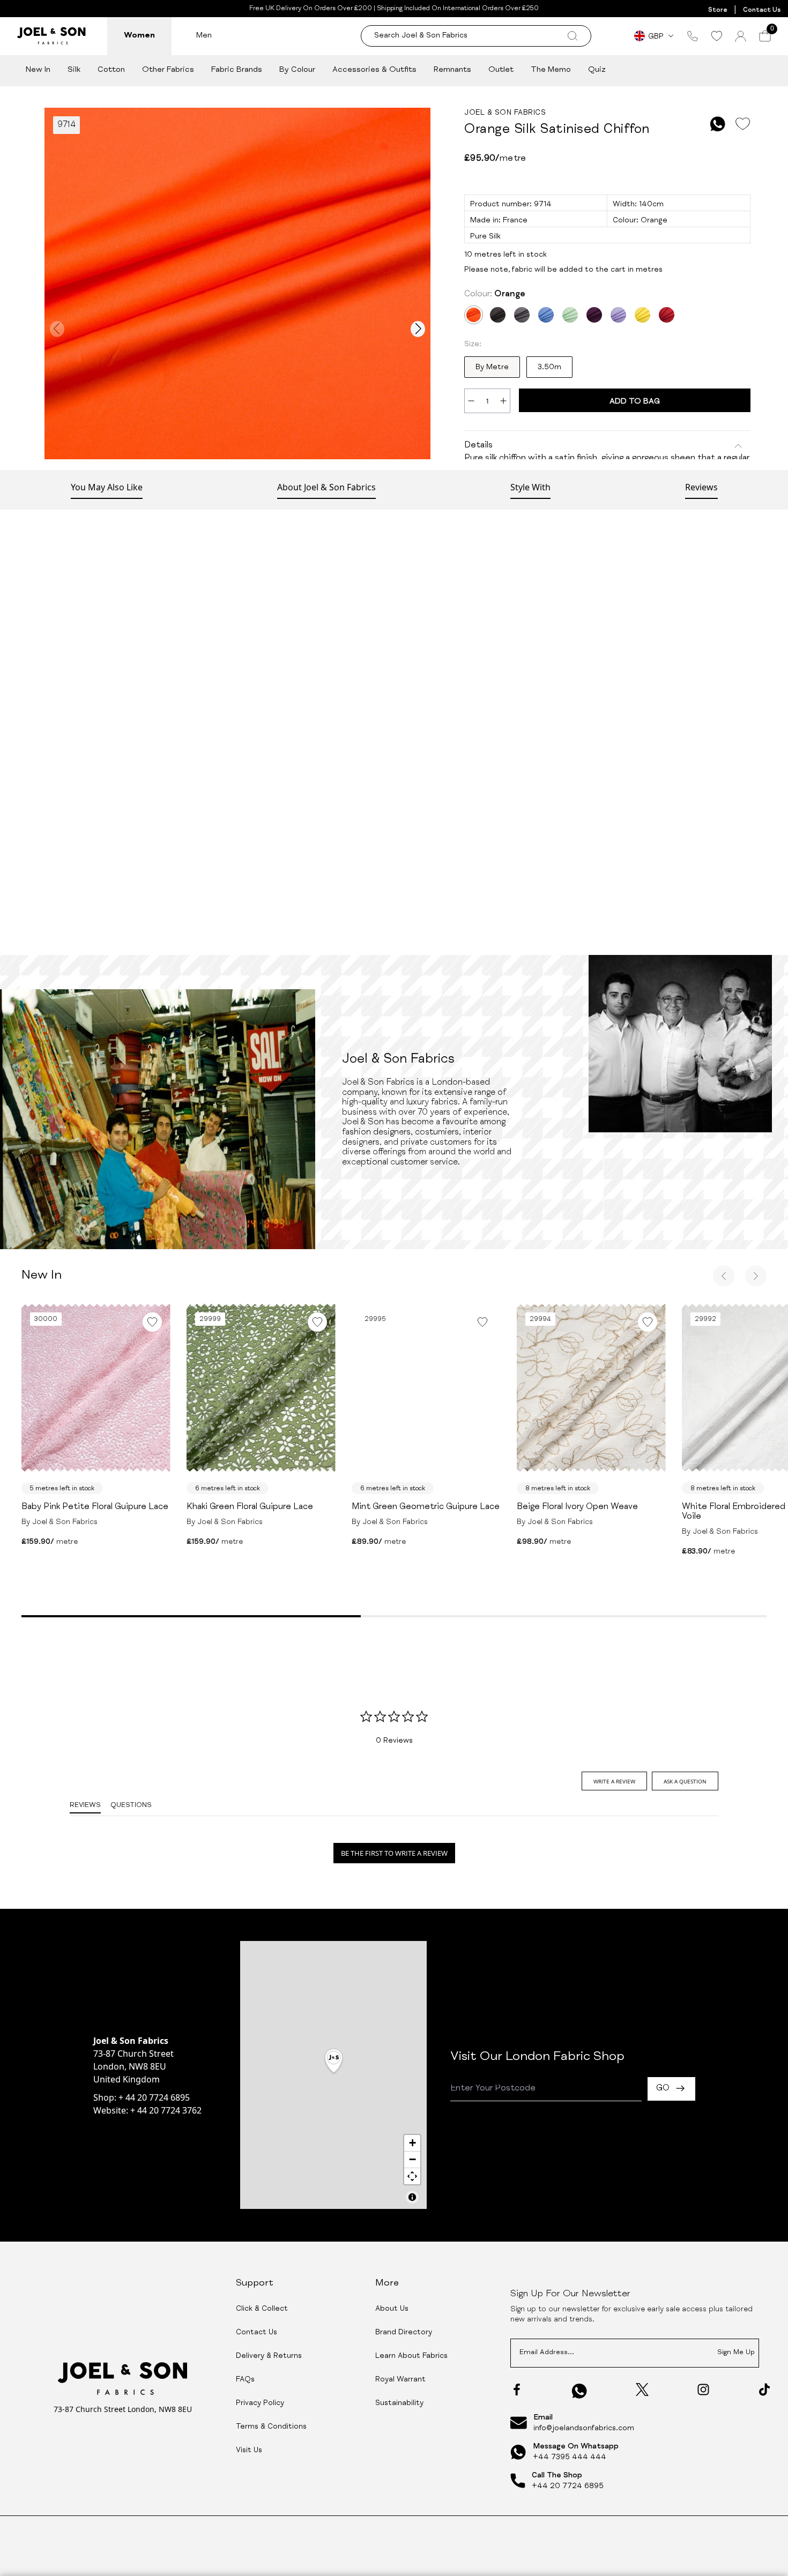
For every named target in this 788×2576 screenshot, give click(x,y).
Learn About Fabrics (411, 2356)
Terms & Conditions (271, 2427)
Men (204, 36)
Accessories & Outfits (374, 70)
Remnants (452, 70)
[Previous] (724, 1276)
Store (718, 10)
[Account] (741, 36)
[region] (333, 2075)
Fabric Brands (237, 70)
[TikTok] (764, 2390)
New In (38, 70)
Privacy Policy (260, 2403)
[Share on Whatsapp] (718, 124)
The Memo (551, 70)
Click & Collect (262, 2309)
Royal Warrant (400, 2380)
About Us (392, 2309)
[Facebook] (517, 2390)
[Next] (756, 1276)
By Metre (492, 368)
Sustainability (399, 2403)
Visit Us (249, 2451)
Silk (74, 70)
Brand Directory (404, 2333)
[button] (334, 2062)
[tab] (614, 1781)
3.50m (549, 368)
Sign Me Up (736, 2353)
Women (139, 36)
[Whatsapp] (579, 2391)
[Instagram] (703, 2390)
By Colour (297, 70)
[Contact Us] (693, 36)
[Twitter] (642, 2390)
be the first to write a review (394, 1853)
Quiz (597, 70)
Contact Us (762, 10)
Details (478, 446)
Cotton (111, 70)
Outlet (501, 70)
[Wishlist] (716, 36)
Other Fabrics (168, 70)
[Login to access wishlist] (742, 124)
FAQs (245, 2380)
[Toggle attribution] (412, 2197)
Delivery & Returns (269, 2356)
